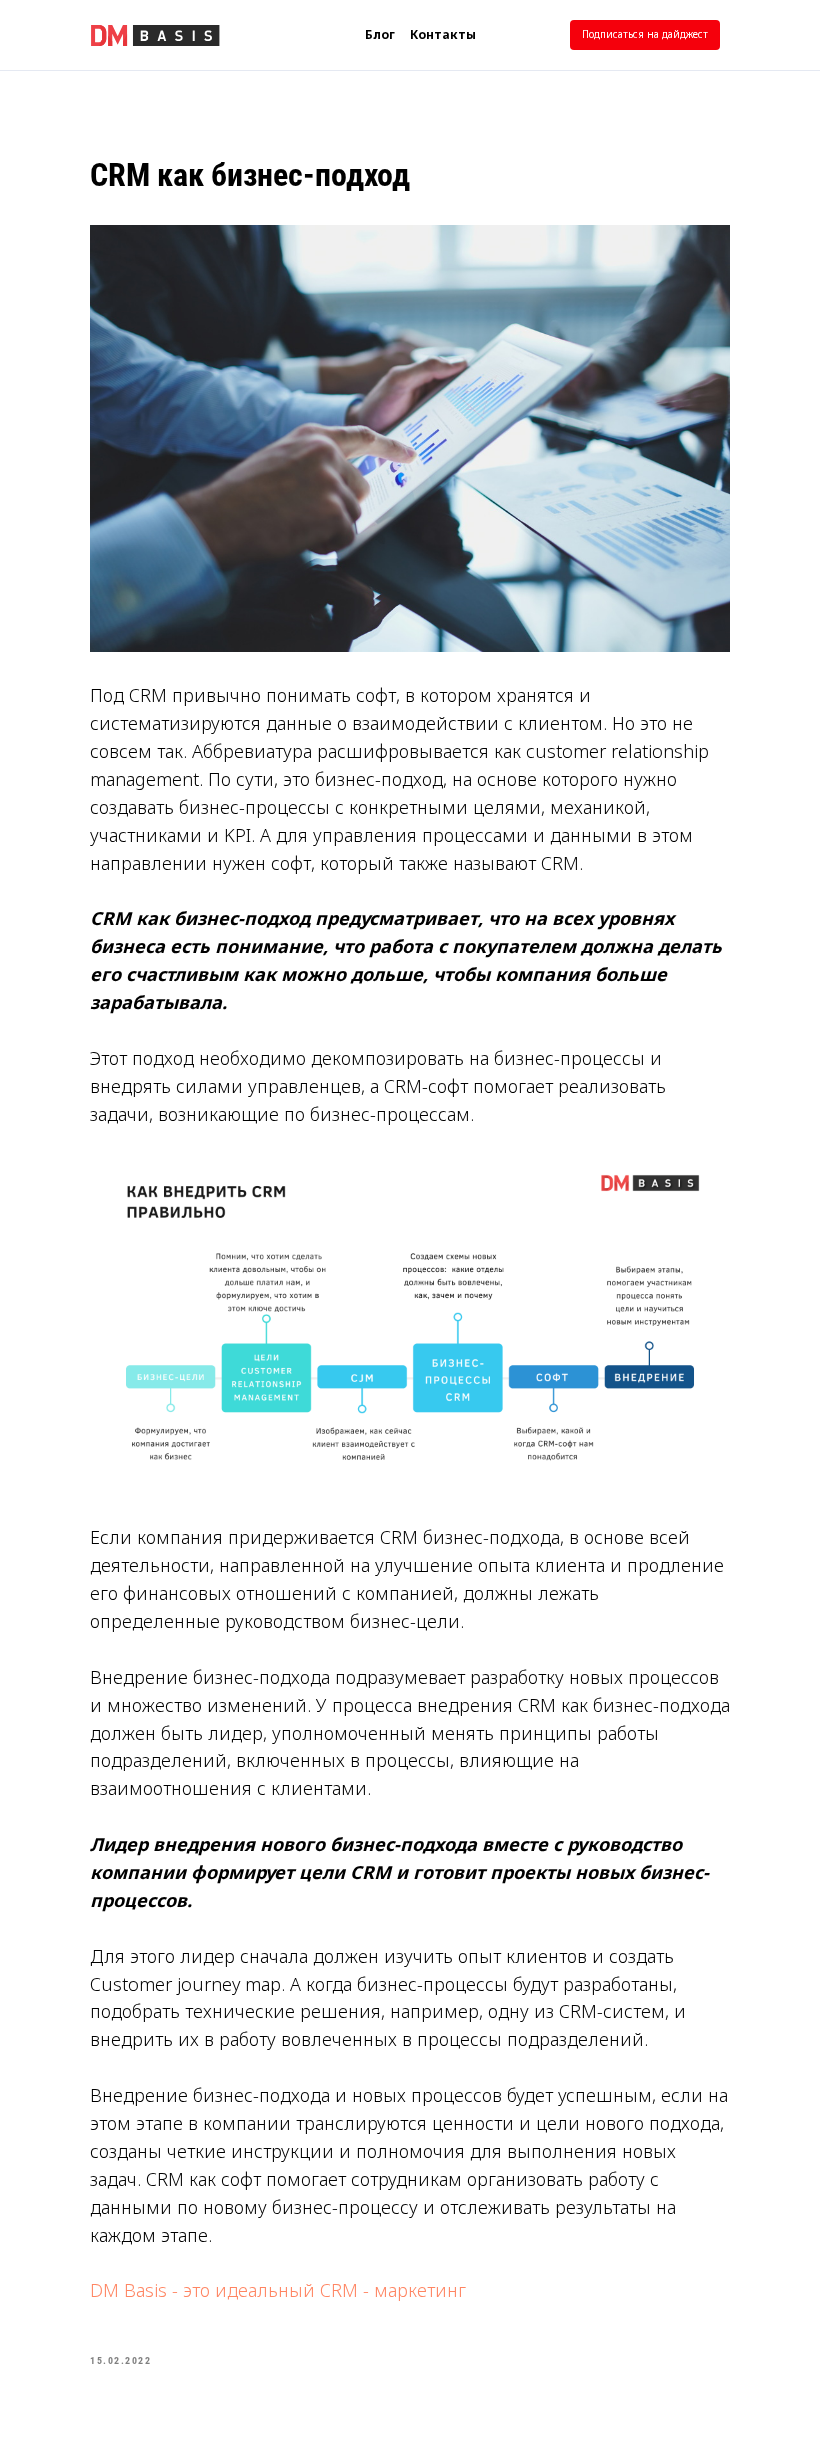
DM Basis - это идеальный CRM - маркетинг (278, 2290)
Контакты (443, 34)
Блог (380, 34)
